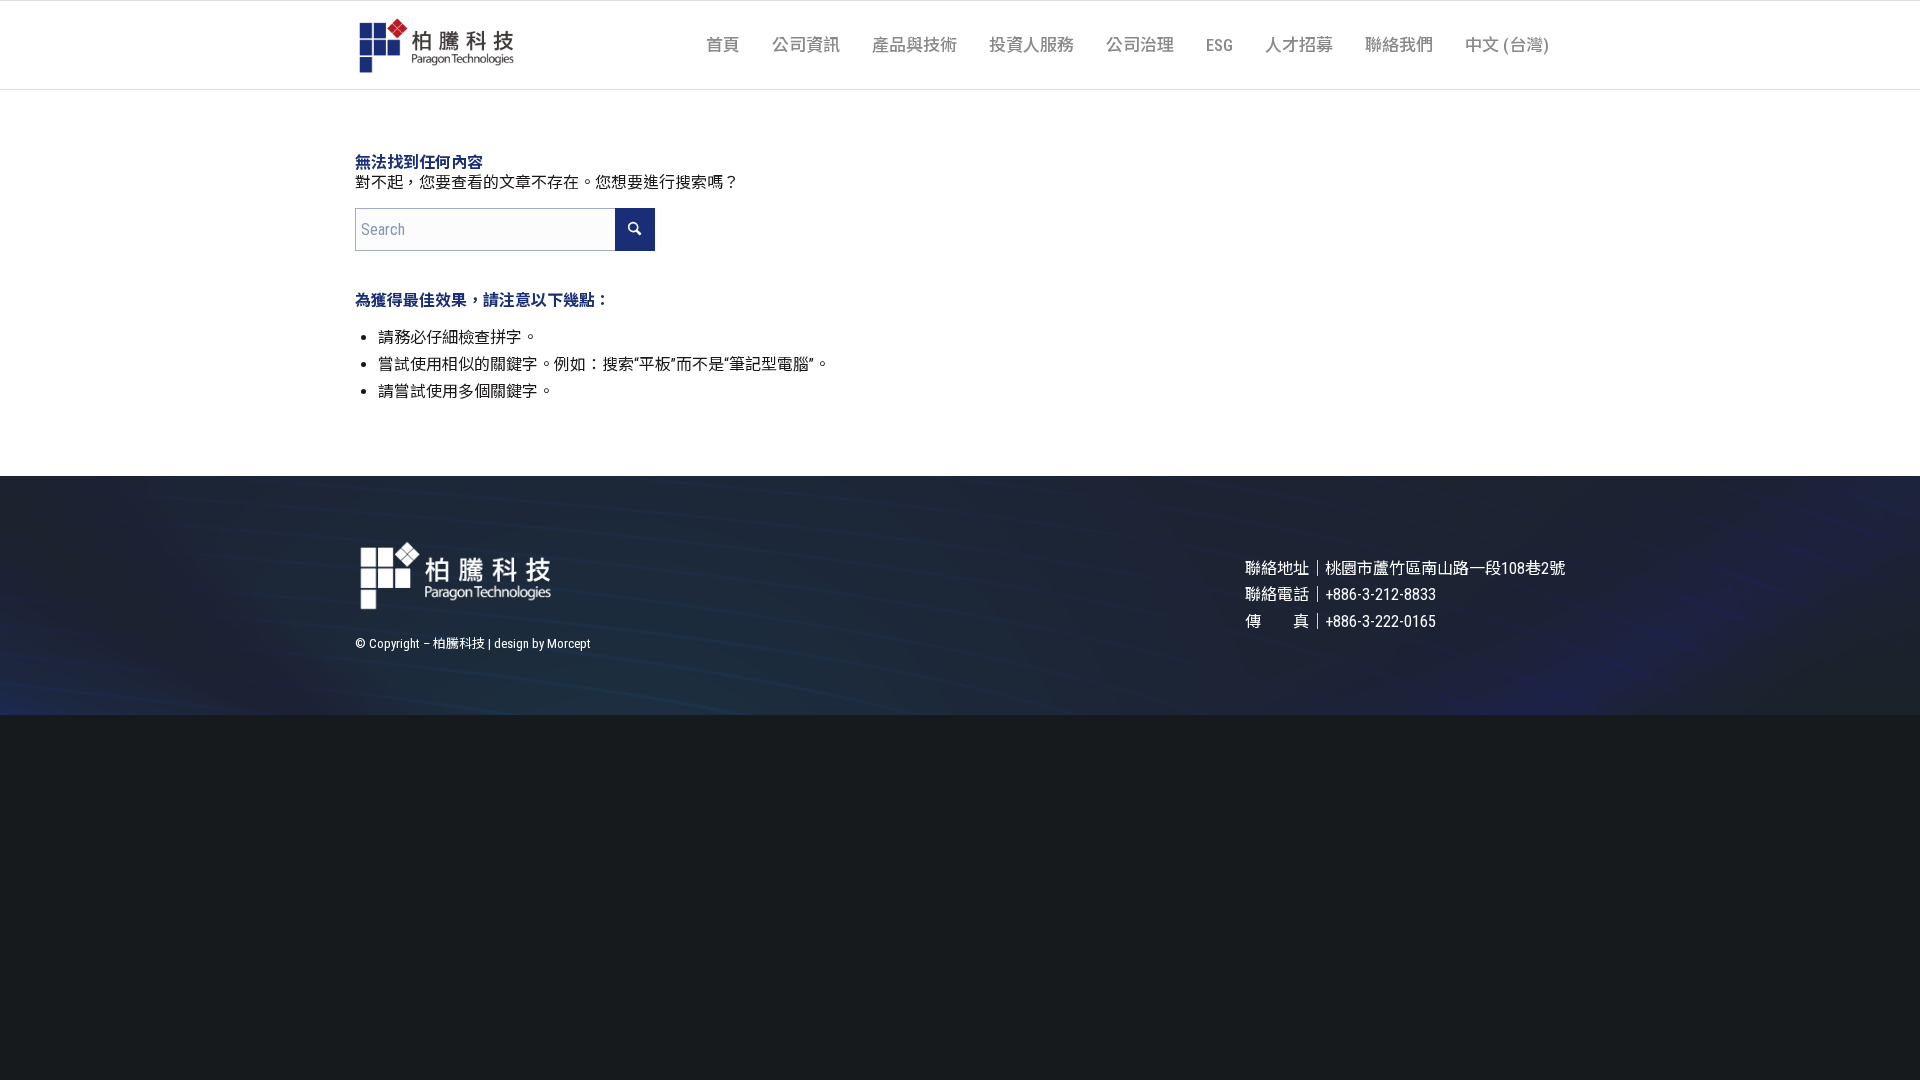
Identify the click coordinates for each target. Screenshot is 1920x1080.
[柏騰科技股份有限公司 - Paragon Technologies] (436, 45)
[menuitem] (723, 45)
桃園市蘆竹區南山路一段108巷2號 (1445, 568)
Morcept (569, 643)
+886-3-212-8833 (1380, 594)
